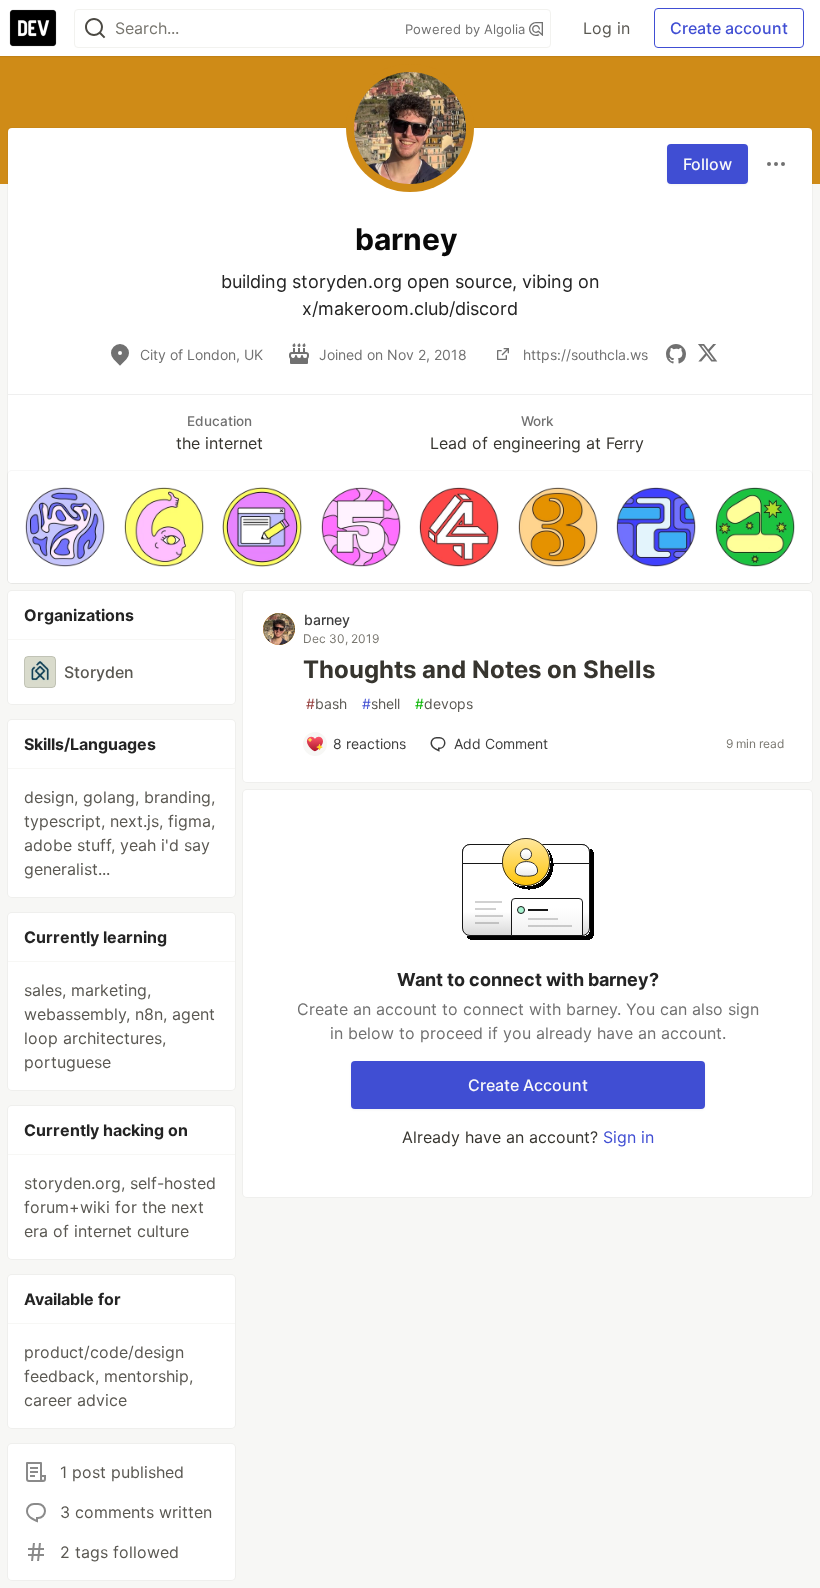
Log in (606, 28)
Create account (729, 28)
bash (326, 703)
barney (327, 619)
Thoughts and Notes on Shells (479, 669)
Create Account (528, 1085)
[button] (65, 527)
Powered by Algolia (467, 29)
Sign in (628, 1137)
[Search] (95, 28)
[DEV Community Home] (33, 28)
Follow (707, 164)
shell (381, 703)
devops (444, 703)
